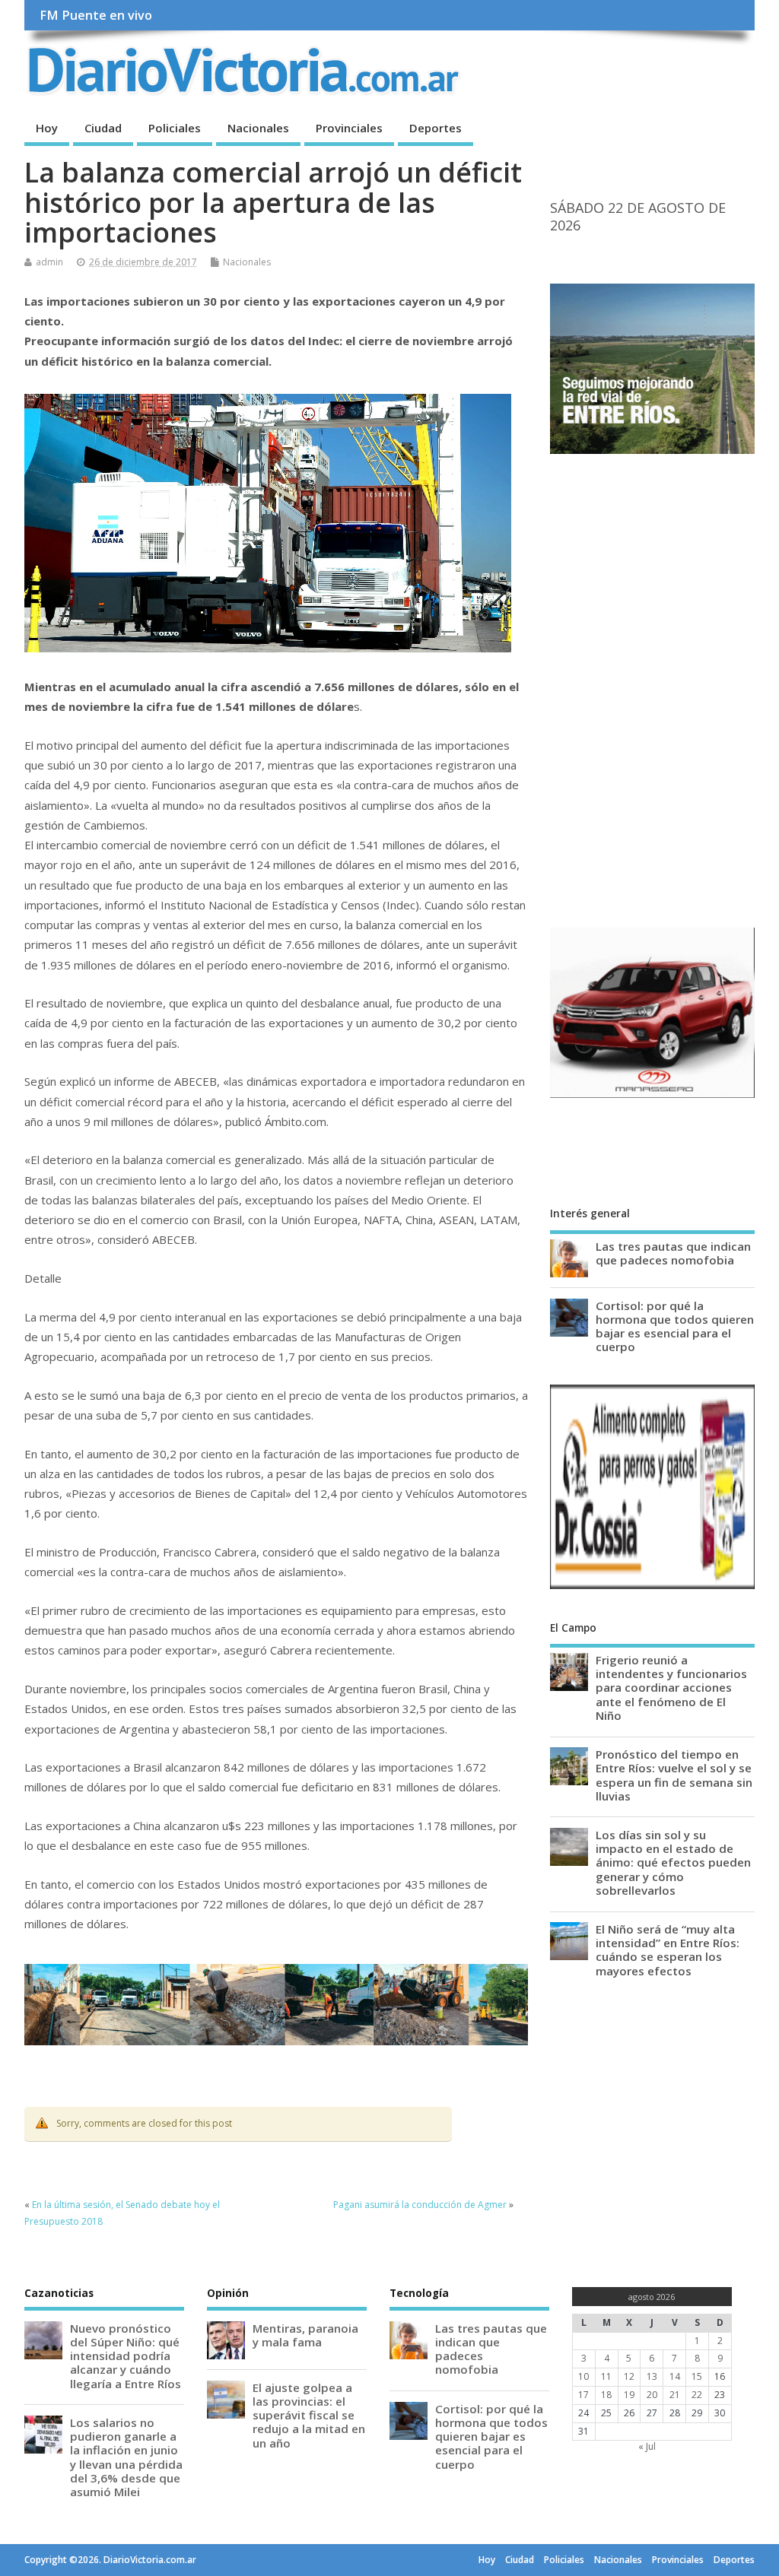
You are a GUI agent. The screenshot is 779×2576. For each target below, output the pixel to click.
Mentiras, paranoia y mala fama (305, 2335)
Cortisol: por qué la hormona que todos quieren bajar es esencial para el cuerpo (675, 1326)
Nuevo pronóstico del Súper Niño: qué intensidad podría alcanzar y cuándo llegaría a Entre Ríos (126, 2356)
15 (697, 2376)
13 (652, 2376)
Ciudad (103, 128)
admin (49, 262)
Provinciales (349, 128)
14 (675, 2376)
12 (629, 2376)
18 (606, 2395)
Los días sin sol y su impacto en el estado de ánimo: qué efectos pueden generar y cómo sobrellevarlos (673, 1862)
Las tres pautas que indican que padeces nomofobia (673, 1253)
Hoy (47, 128)
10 (583, 2376)
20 (652, 2395)
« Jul (647, 2446)
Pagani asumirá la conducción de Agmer (420, 2205)
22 (697, 2395)
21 (675, 2395)
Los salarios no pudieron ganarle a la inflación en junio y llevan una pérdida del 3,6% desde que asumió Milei (126, 2457)
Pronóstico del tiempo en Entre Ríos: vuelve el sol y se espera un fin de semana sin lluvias (674, 1775)
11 (606, 2376)
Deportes (436, 128)
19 (629, 2395)
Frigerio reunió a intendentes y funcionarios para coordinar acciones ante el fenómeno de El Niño (671, 1688)
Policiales (175, 128)
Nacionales (258, 128)
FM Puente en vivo (96, 15)
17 (583, 2395)
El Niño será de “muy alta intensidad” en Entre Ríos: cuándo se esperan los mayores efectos (668, 1950)
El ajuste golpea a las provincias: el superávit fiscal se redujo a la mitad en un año (309, 2415)
